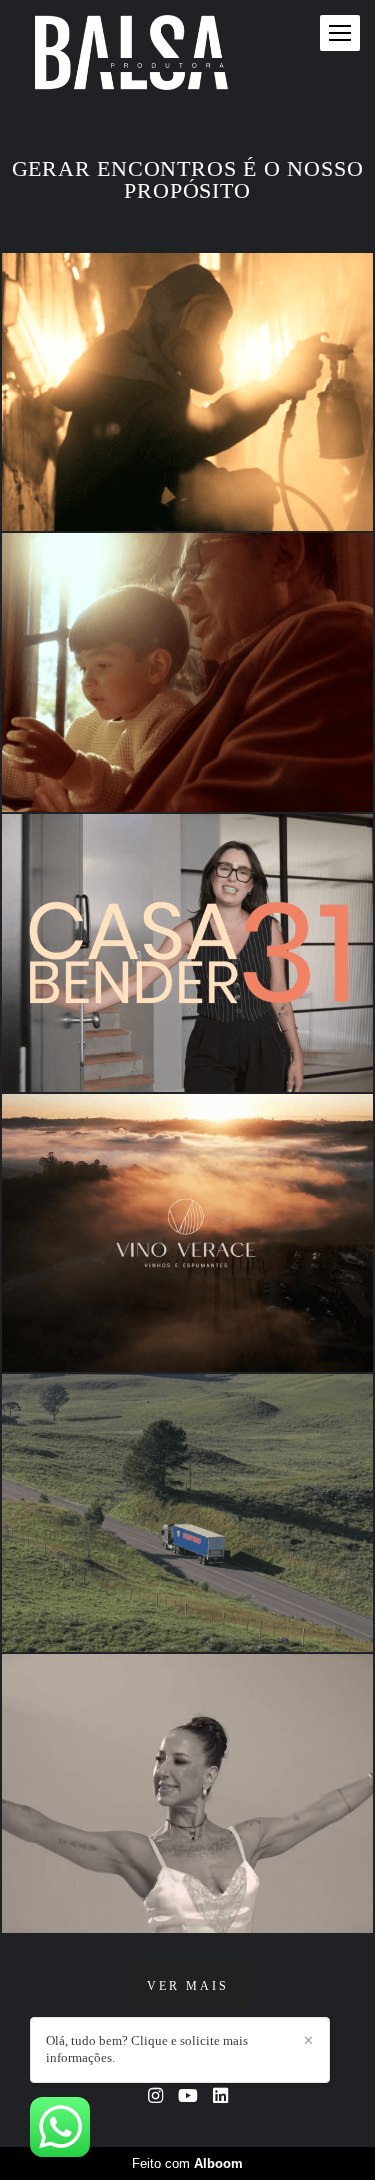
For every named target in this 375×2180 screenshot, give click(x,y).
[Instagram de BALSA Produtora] (155, 2096)
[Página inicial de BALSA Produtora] (131, 54)
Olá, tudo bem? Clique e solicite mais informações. (147, 2049)
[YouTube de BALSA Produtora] (188, 2096)
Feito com (187, 2163)
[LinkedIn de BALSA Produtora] (220, 2096)
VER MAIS (188, 1986)
